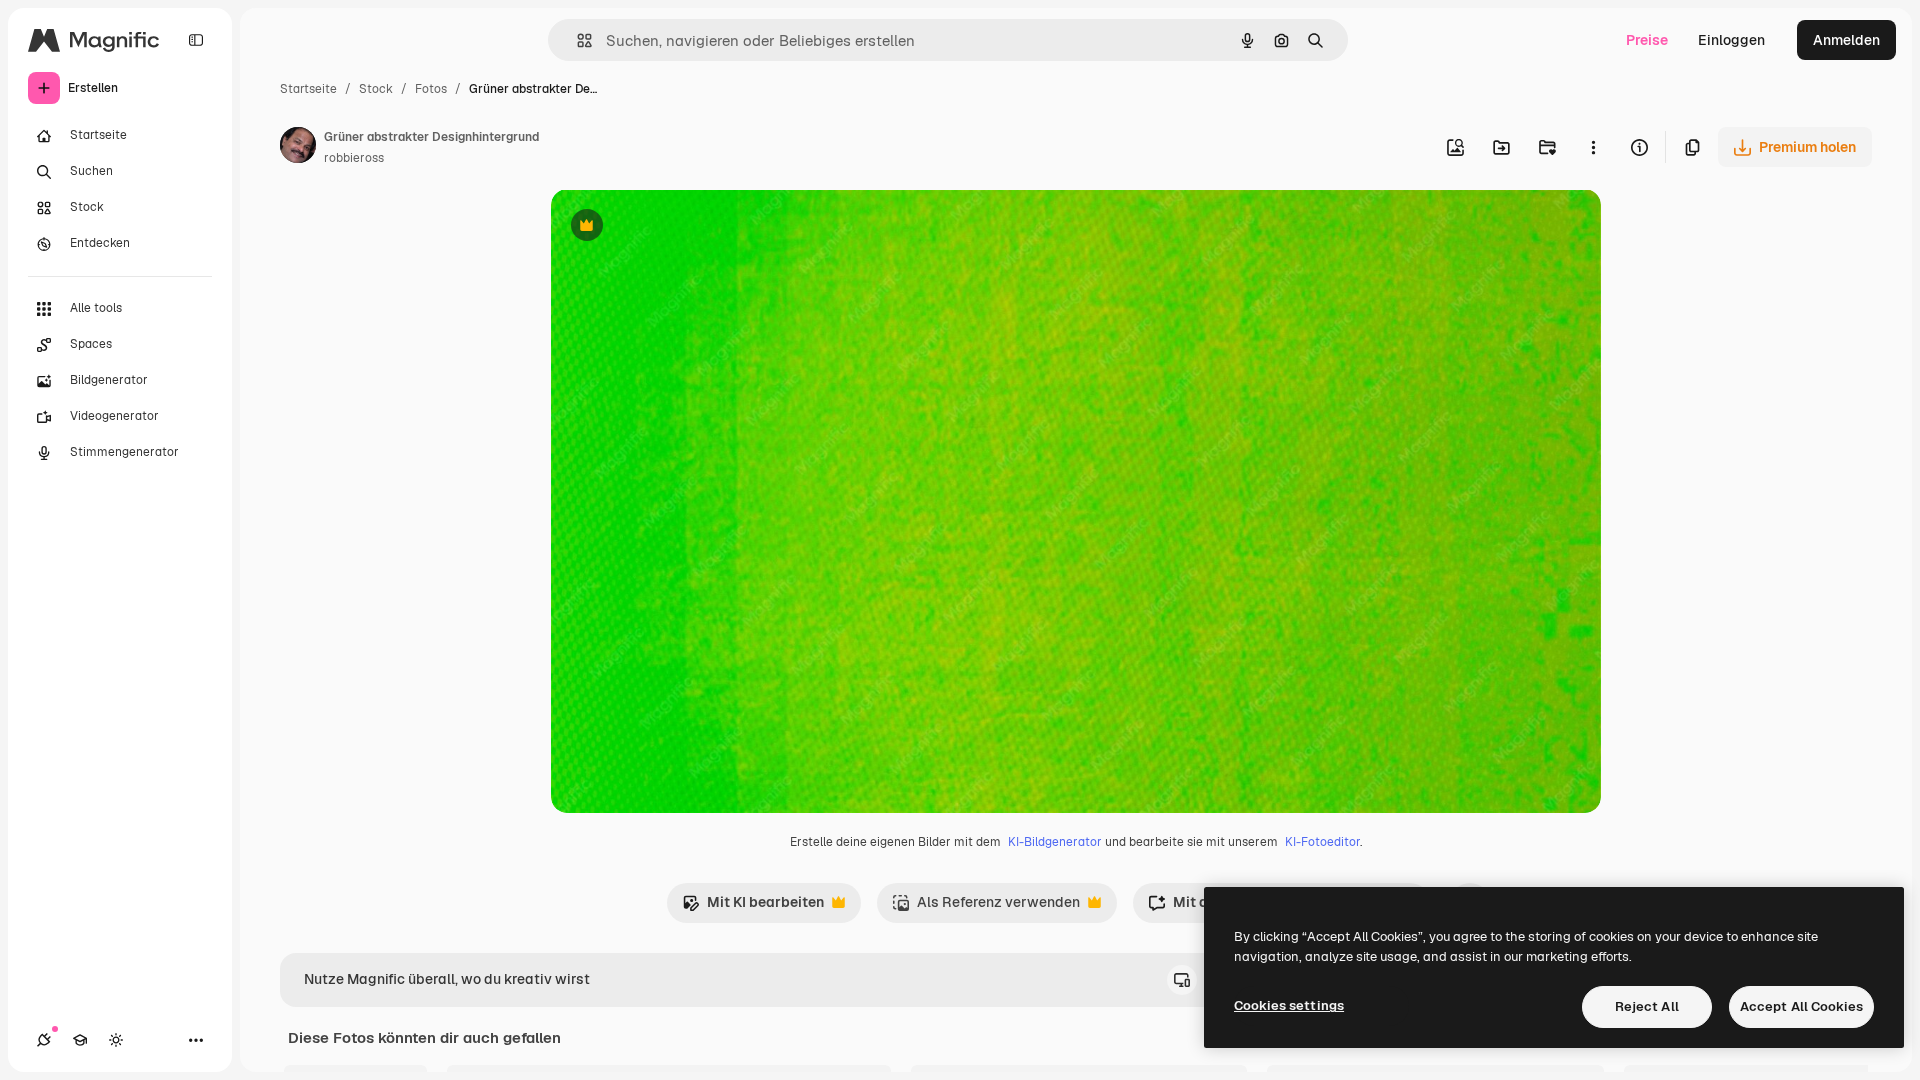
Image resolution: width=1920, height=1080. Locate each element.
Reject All (1647, 1006)
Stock (376, 89)
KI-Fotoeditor (1322, 842)
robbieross (354, 158)
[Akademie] (80, 1040)
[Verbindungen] (44, 1040)
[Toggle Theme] (116, 1040)
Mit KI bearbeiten (753, 907)
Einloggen (1731, 40)
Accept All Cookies (1801, 1006)
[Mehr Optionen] (1593, 147)
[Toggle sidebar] (196, 40)
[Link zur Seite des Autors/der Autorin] (298, 148)
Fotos (431, 89)
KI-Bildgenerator (1055, 842)
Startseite (308, 89)
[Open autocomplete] (576, 40)
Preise (1647, 40)
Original (679, 227)
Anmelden (1846, 40)
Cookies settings (1289, 1005)
